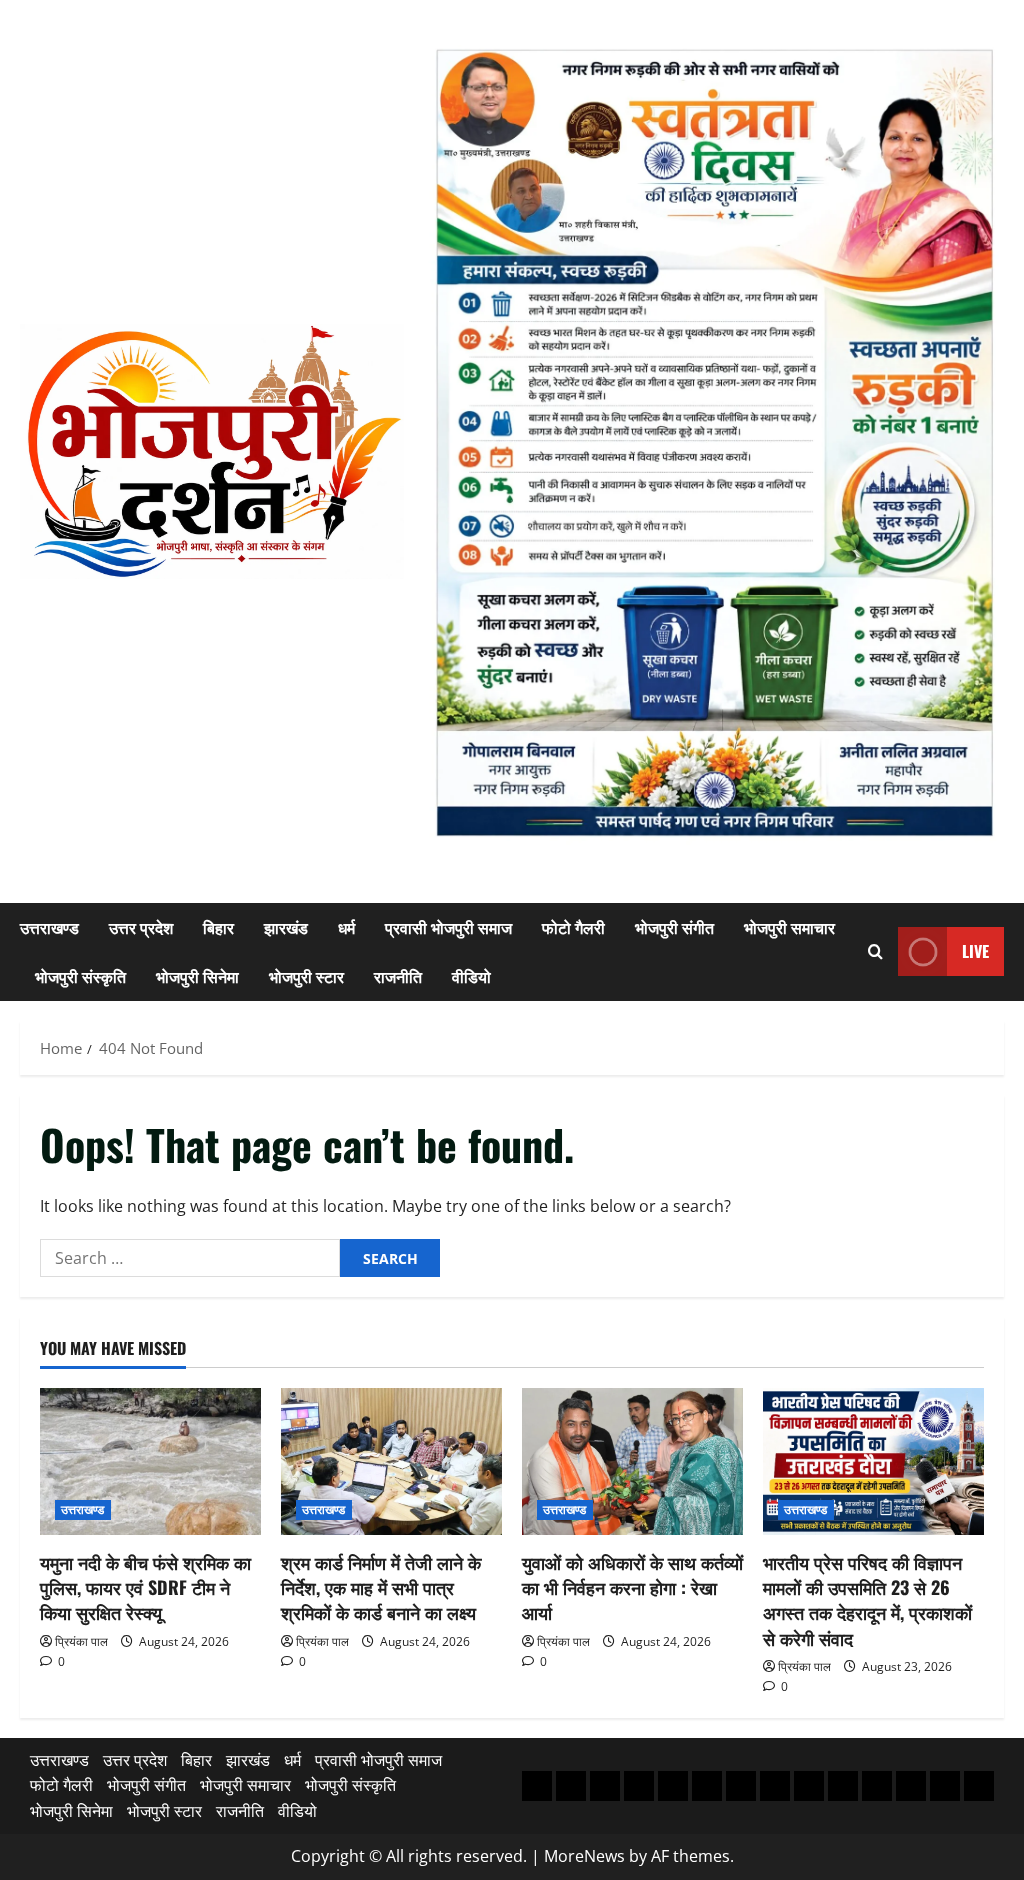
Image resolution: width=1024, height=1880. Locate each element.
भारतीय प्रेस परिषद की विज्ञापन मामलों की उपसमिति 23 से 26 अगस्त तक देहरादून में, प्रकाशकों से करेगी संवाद (867, 1600)
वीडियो (471, 976)
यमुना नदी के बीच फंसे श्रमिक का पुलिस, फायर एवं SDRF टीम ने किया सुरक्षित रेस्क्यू (145, 1587)
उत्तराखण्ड (49, 927)
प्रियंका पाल (81, 1641)
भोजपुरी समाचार (789, 927)
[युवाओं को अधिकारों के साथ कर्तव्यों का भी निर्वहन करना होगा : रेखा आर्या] (632, 1461)
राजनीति (398, 976)
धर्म (346, 927)
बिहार (218, 927)
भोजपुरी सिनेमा (197, 976)
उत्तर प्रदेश (141, 927)
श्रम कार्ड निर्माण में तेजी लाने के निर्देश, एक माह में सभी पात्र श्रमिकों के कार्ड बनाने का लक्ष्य (381, 1587)
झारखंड (286, 927)
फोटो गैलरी (573, 927)
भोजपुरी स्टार (306, 976)
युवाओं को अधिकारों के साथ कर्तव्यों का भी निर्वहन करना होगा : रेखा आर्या (632, 1587)
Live (975, 951)
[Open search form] (875, 951)
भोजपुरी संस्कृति (80, 976)
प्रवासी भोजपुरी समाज (448, 927)
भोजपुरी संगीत (674, 927)
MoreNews (584, 1856)
